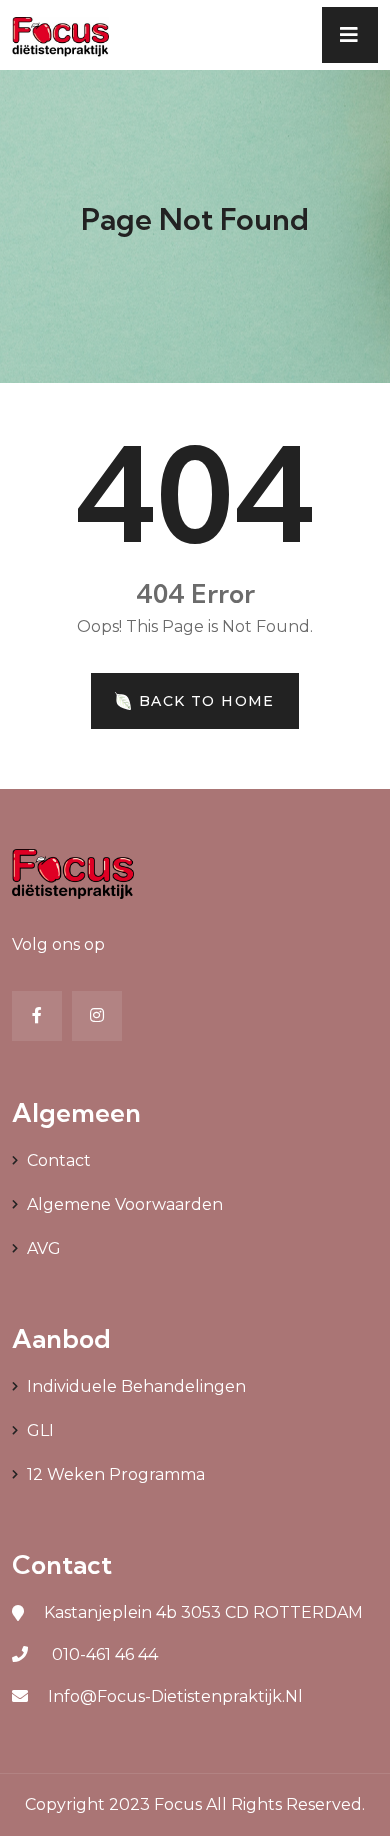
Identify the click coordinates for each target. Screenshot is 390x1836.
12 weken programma (116, 1474)
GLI (40, 1430)
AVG (44, 1248)
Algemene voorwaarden (125, 1204)
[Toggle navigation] (350, 35)
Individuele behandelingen (136, 1386)
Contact (59, 1160)
